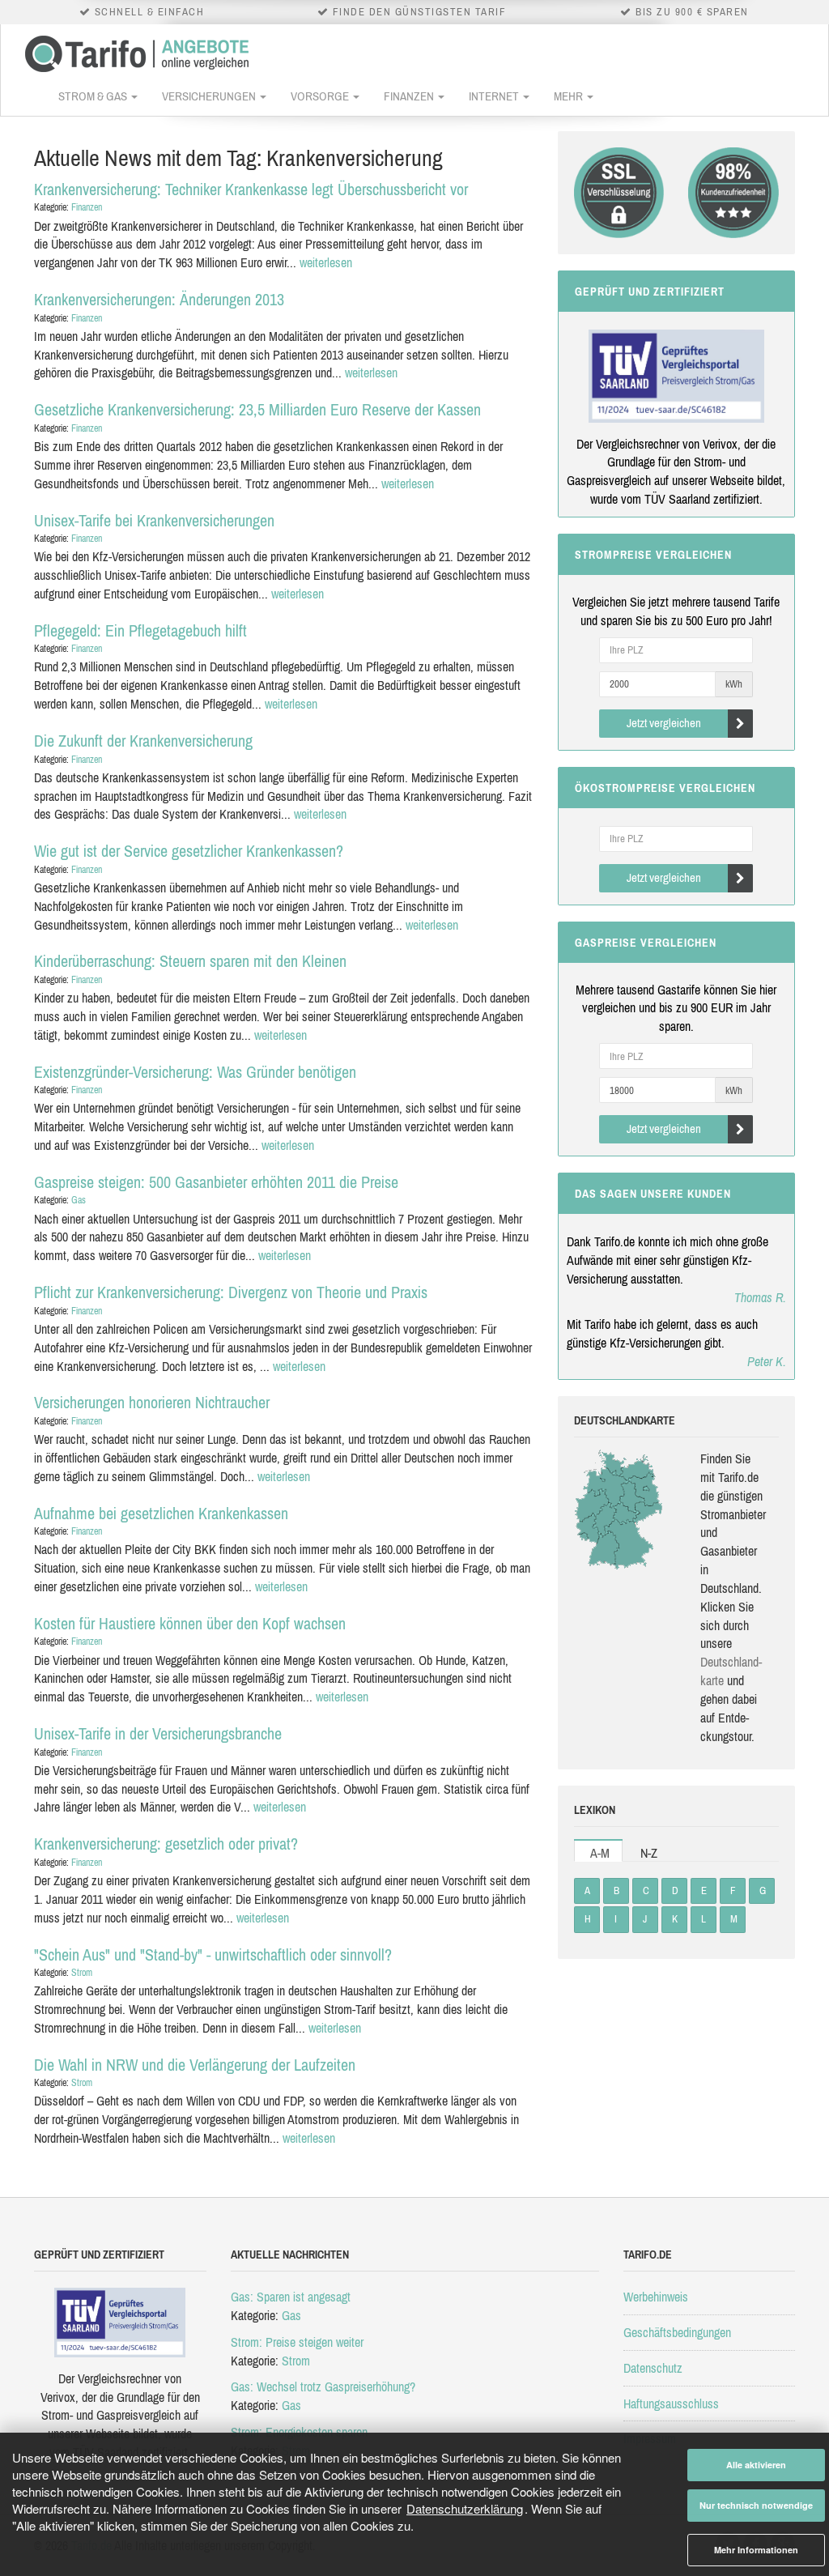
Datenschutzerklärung (465, 2508)
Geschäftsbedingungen (677, 2332)
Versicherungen (210, 96)
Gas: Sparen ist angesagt (291, 2297)
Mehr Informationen (756, 2550)
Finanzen (410, 96)
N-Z (649, 1853)
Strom (82, 1973)
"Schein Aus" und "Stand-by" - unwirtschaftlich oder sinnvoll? (213, 1954)
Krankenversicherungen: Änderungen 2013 (159, 299)
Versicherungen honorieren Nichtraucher (152, 1402)
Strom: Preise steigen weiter (297, 2342)
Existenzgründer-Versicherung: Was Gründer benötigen (195, 1072)
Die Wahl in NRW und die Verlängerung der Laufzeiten (195, 2065)
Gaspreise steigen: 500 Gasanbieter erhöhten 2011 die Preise (216, 1182)
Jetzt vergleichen (664, 723)
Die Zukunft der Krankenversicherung (143, 741)
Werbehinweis (656, 2297)
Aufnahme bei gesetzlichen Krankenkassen (161, 1513)
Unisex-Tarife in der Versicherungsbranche (158, 1733)
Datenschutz (653, 2368)
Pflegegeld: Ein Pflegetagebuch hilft (140, 630)
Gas (79, 1200)
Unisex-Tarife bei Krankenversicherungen (154, 520)
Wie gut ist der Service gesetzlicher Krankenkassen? (189, 851)
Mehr (570, 96)
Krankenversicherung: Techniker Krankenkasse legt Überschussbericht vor (251, 189)
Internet (495, 96)
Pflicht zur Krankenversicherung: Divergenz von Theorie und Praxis (231, 1292)
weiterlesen (326, 262)
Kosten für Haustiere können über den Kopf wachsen (190, 1623)
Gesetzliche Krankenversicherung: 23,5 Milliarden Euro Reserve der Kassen (257, 409)
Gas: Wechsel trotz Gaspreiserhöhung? (323, 2387)
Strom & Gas (94, 96)
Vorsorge (321, 96)
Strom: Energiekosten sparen (299, 2432)
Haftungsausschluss (671, 2404)
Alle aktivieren (756, 2465)
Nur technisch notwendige (756, 2505)
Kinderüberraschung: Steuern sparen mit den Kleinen (190, 961)
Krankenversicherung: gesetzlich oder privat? (166, 1844)
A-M (600, 1853)
